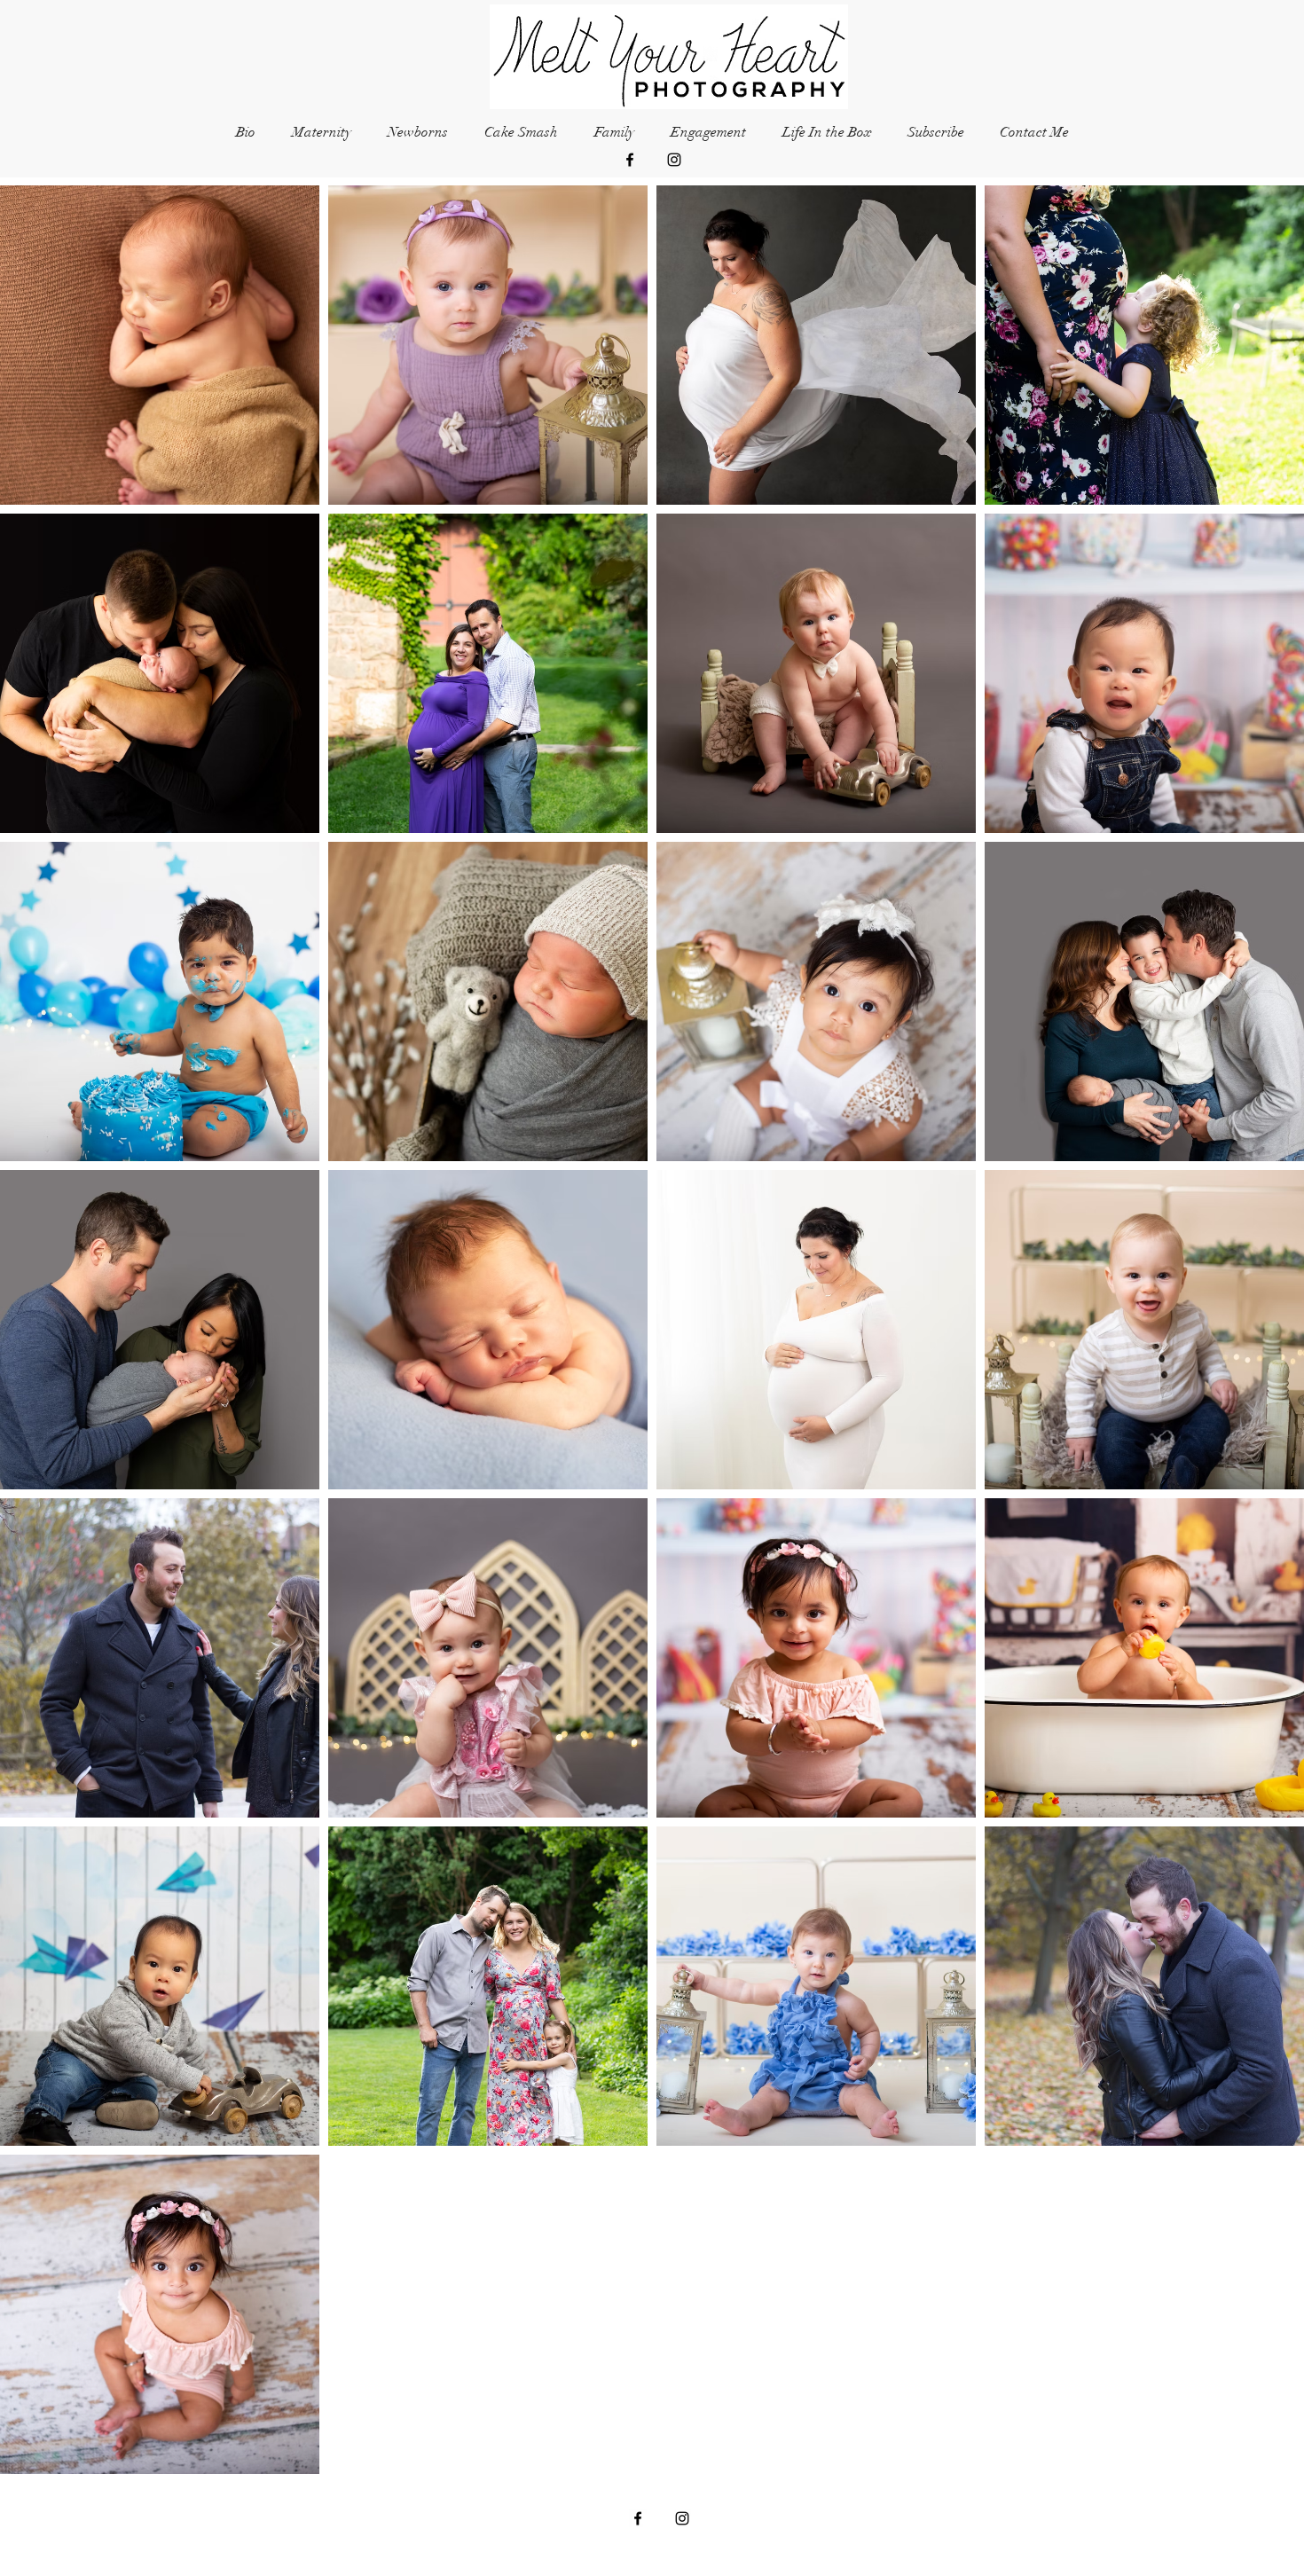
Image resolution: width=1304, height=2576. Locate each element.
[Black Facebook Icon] (630, 160)
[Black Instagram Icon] (674, 160)
